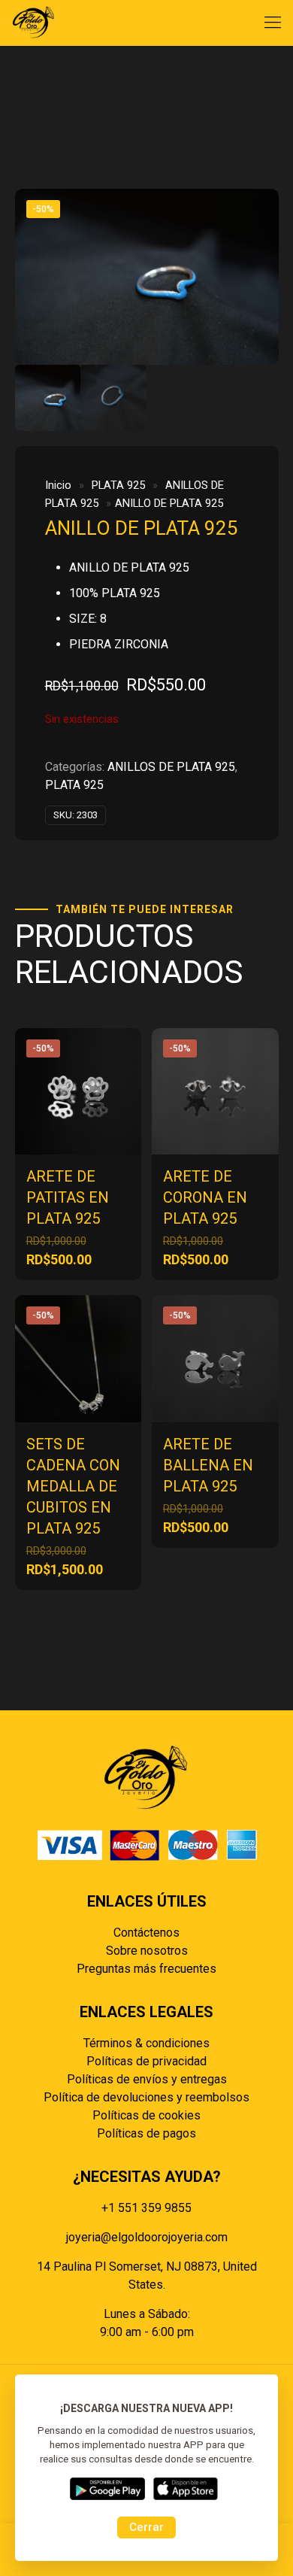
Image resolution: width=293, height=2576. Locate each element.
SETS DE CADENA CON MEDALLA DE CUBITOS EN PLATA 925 (73, 1486)
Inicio (58, 485)
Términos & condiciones (146, 2043)
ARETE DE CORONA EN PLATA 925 (205, 1197)
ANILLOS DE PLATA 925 (171, 767)
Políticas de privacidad (146, 2061)
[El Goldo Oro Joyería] (34, 23)
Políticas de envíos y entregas (147, 2079)
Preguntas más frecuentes (146, 1969)
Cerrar (146, 2527)
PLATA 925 (118, 485)
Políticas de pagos (146, 2133)
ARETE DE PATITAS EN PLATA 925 (68, 1197)
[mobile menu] (273, 23)
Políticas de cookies (146, 2115)
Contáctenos (146, 1933)
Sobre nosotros (147, 1951)
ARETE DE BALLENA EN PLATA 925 (208, 1465)
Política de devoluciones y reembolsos (146, 2097)
